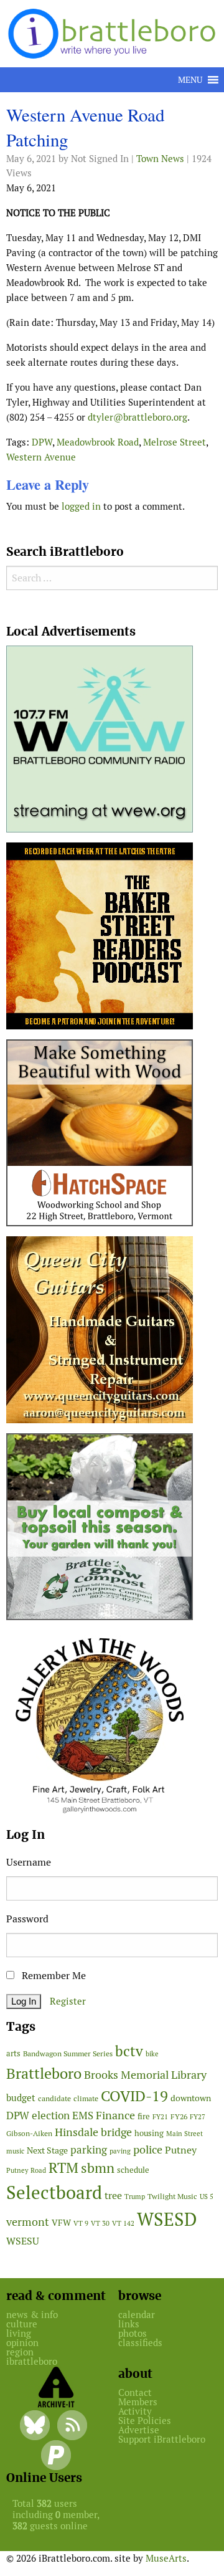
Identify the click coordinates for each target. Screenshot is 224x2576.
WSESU (23, 2241)
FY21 (160, 2117)
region (20, 2352)
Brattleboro (44, 2073)
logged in (81, 506)
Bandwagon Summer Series (68, 2054)
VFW (61, 2223)
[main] (112, 313)
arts (13, 2054)
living (19, 2333)
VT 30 (100, 2223)
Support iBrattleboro (162, 2439)
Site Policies (145, 2421)
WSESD (167, 2220)
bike (152, 2054)
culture (22, 2324)
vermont (28, 2222)
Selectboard (54, 2192)
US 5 (207, 2197)
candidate (54, 2098)
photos (133, 2333)
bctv (129, 2051)
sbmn (98, 2168)
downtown (191, 2098)
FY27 (198, 2117)
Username (29, 1862)
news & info (32, 2315)
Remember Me (53, 1976)
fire (144, 2116)
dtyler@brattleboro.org (138, 417)
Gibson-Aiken (29, 2133)
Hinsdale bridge (93, 2132)
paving (120, 2151)
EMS (83, 2116)
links (129, 2324)
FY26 (179, 2116)
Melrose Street (175, 442)
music (15, 2151)
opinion (22, 2343)
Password (27, 1919)
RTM (63, 2168)
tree (113, 2196)
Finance (115, 2115)
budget (21, 2098)
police (148, 2149)
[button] (190, 80)
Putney (181, 2150)
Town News (160, 159)
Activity (135, 2411)
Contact (135, 2392)
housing (149, 2133)
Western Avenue (41, 457)
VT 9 (81, 2223)
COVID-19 (134, 2096)
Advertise (139, 2430)
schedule (133, 2170)
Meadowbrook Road (98, 442)
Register (68, 2001)
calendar (137, 2315)
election (51, 2116)
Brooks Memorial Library (145, 2075)
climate (86, 2098)
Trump (135, 2197)
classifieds (140, 2343)
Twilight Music (172, 2197)
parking (89, 2150)
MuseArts (166, 2558)
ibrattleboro (32, 2361)
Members (138, 2402)
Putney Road (26, 2170)
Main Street (184, 2134)
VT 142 (123, 2223)
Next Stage (47, 2150)
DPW (42, 442)
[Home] (114, 33)
